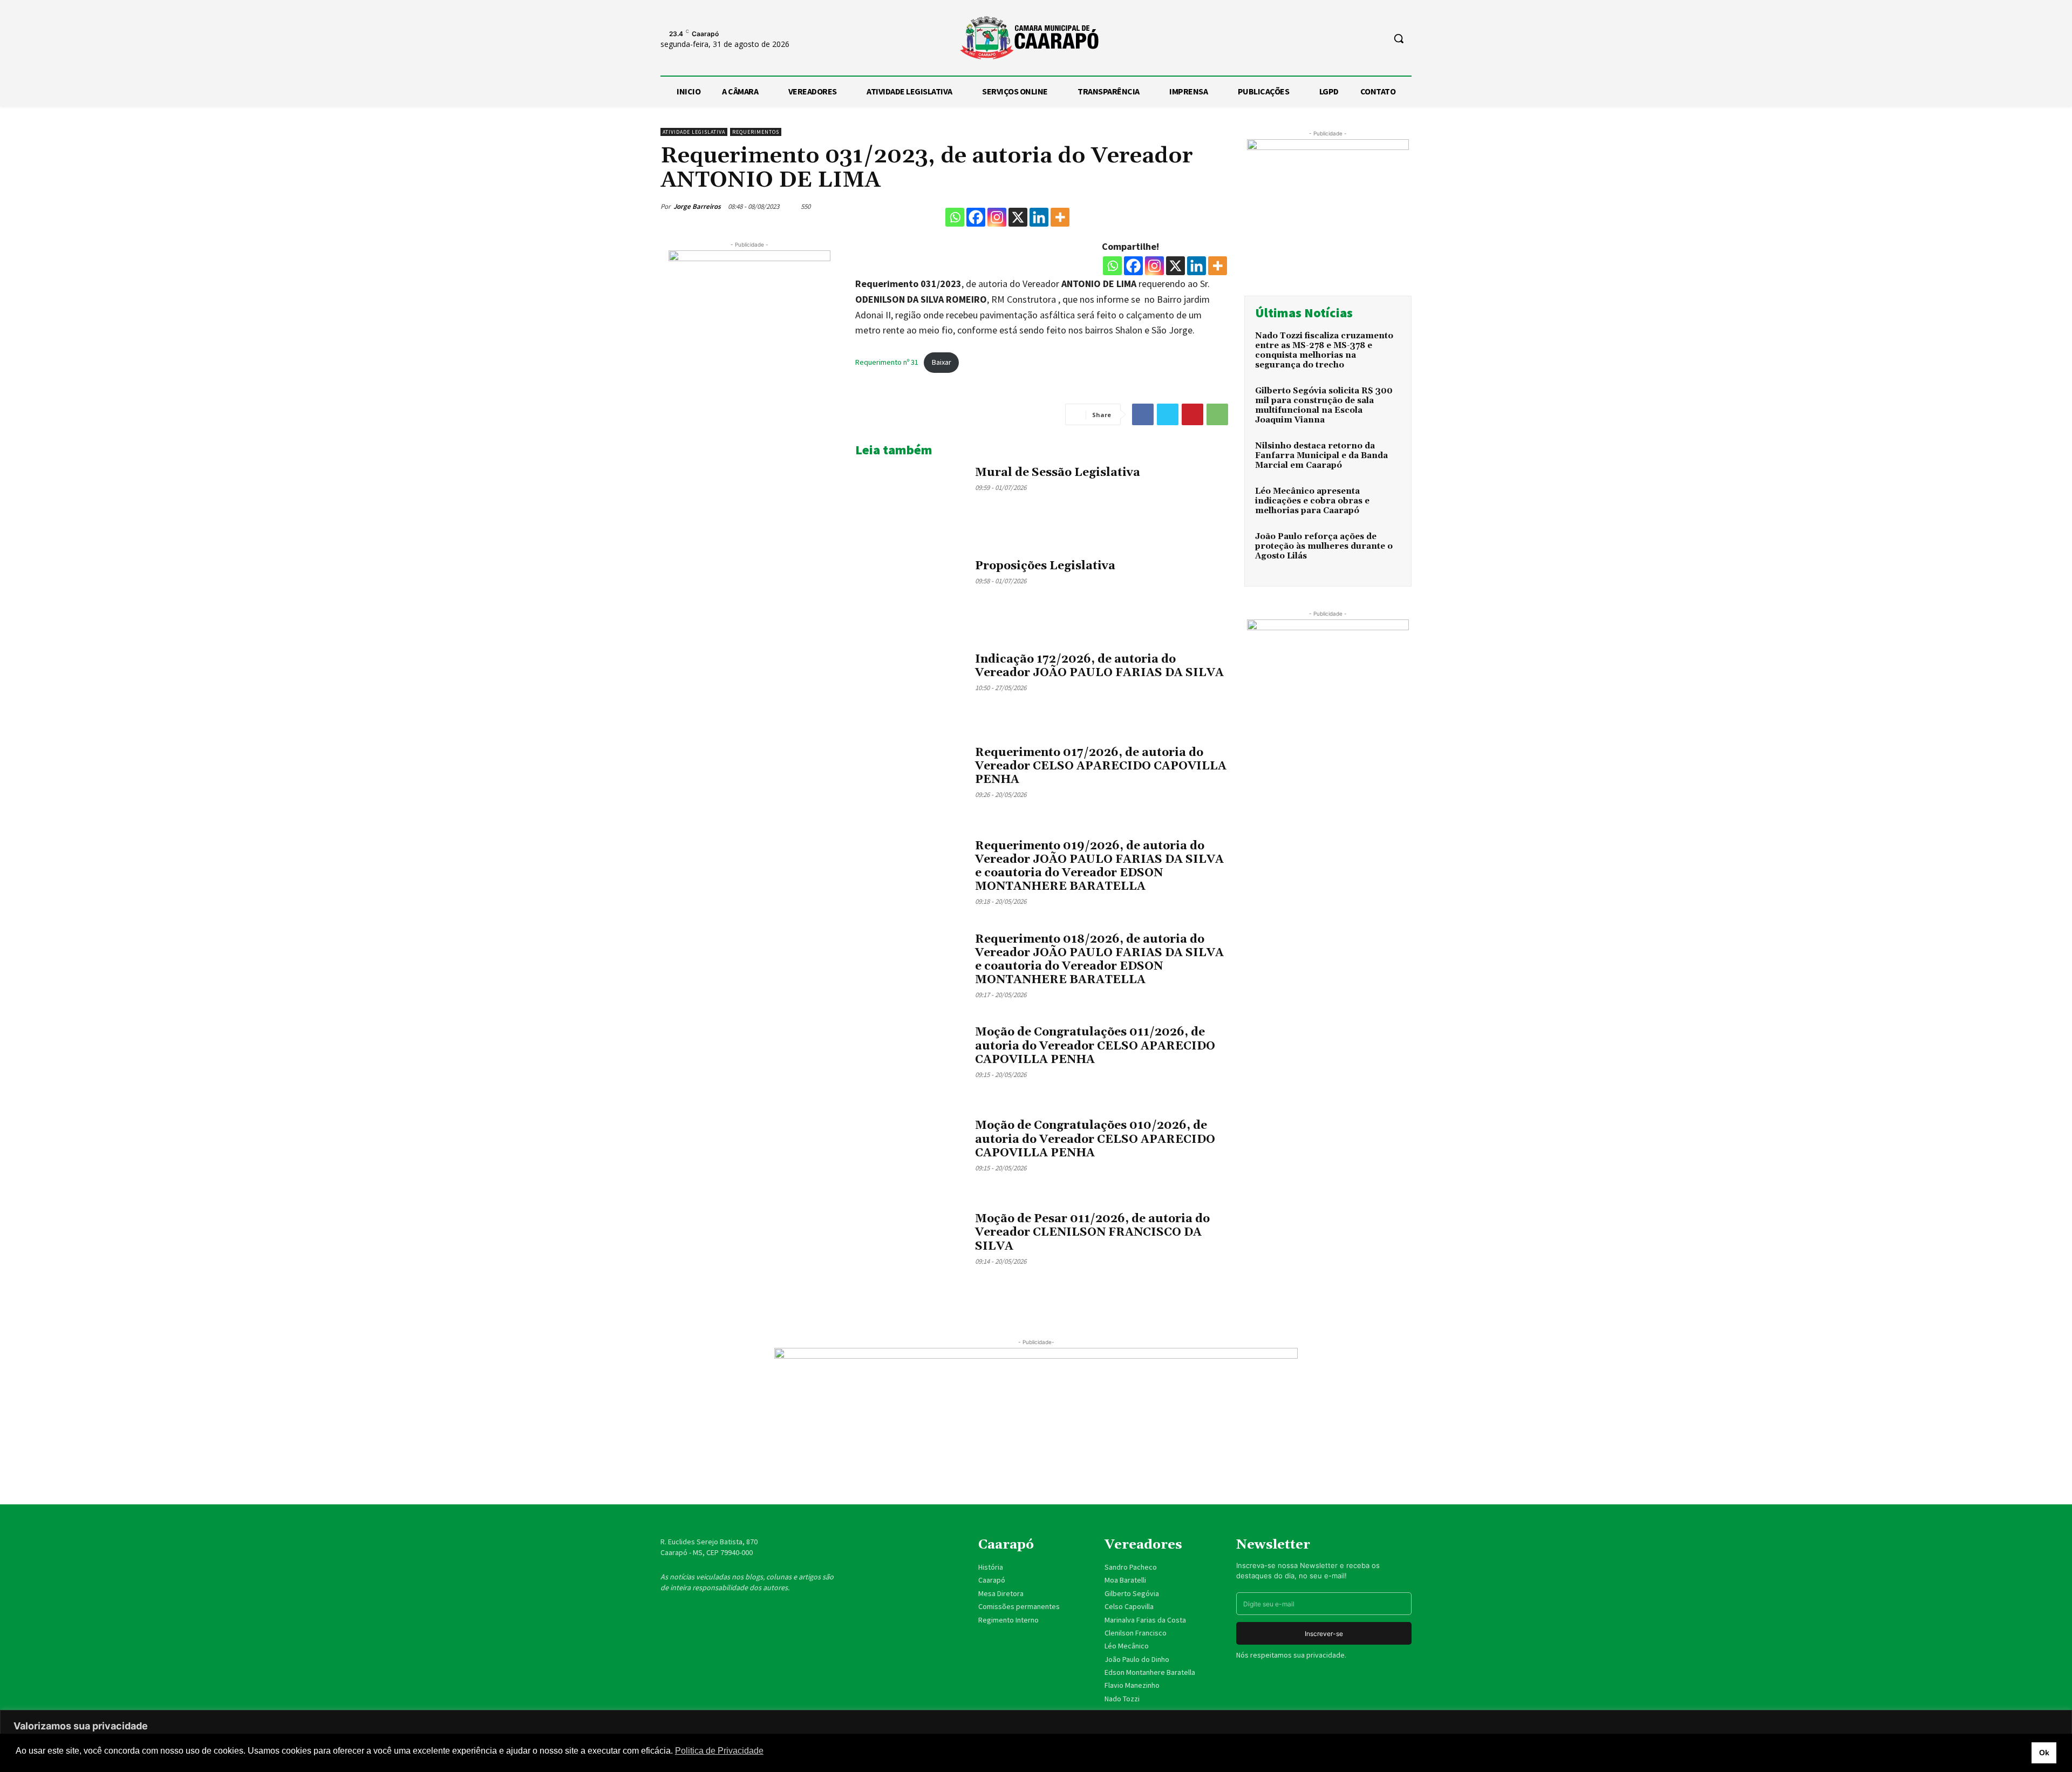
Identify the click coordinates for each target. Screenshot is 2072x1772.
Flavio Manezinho (1132, 1685)
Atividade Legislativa (694, 132)
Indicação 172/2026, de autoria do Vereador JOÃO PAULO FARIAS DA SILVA (1099, 666)
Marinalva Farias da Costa (1145, 1620)
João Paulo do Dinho (1137, 1659)
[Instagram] (997, 217)
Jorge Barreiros (697, 206)
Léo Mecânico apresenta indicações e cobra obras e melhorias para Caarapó (1312, 501)
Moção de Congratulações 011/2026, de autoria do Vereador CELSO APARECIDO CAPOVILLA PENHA (1095, 1046)
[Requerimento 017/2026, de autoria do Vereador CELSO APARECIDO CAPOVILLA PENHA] (911, 783)
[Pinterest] (1192, 414)
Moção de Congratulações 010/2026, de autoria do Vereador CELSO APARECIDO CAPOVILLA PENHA (1095, 1139)
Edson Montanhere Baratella (1150, 1672)
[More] (1060, 217)
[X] (1018, 217)
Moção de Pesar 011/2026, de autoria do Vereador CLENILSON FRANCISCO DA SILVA (1092, 1232)
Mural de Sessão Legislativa (1058, 473)
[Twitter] (1168, 414)
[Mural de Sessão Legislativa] (911, 503)
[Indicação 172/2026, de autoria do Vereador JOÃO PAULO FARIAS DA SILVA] (911, 690)
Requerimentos (756, 132)
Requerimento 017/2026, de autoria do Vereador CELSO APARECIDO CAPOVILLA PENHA (1101, 766)
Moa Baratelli (1125, 1580)
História (991, 1567)
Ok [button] (2044, 1753)
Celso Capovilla (1129, 1606)
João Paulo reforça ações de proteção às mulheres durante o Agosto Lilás (1324, 546)
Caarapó (993, 1580)
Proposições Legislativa (1045, 566)
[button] (1399, 38)
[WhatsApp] (1217, 414)
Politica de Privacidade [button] (719, 1751)
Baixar (942, 362)
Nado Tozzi (1122, 1699)
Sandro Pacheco (1131, 1567)
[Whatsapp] (955, 217)
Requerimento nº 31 (887, 362)
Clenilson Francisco (1136, 1633)
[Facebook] (976, 217)
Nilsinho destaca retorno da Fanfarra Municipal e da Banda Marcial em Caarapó (1321, 456)
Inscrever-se (1324, 1634)
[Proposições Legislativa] (911, 597)
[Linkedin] (1039, 217)
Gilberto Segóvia (1132, 1593)
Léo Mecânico (1127, 1646)
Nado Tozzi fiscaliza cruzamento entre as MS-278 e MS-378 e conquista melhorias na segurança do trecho (1324, 350)
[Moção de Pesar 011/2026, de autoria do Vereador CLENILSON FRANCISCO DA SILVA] (911, 1249)
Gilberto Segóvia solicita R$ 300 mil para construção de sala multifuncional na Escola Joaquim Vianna (1324, 405)
